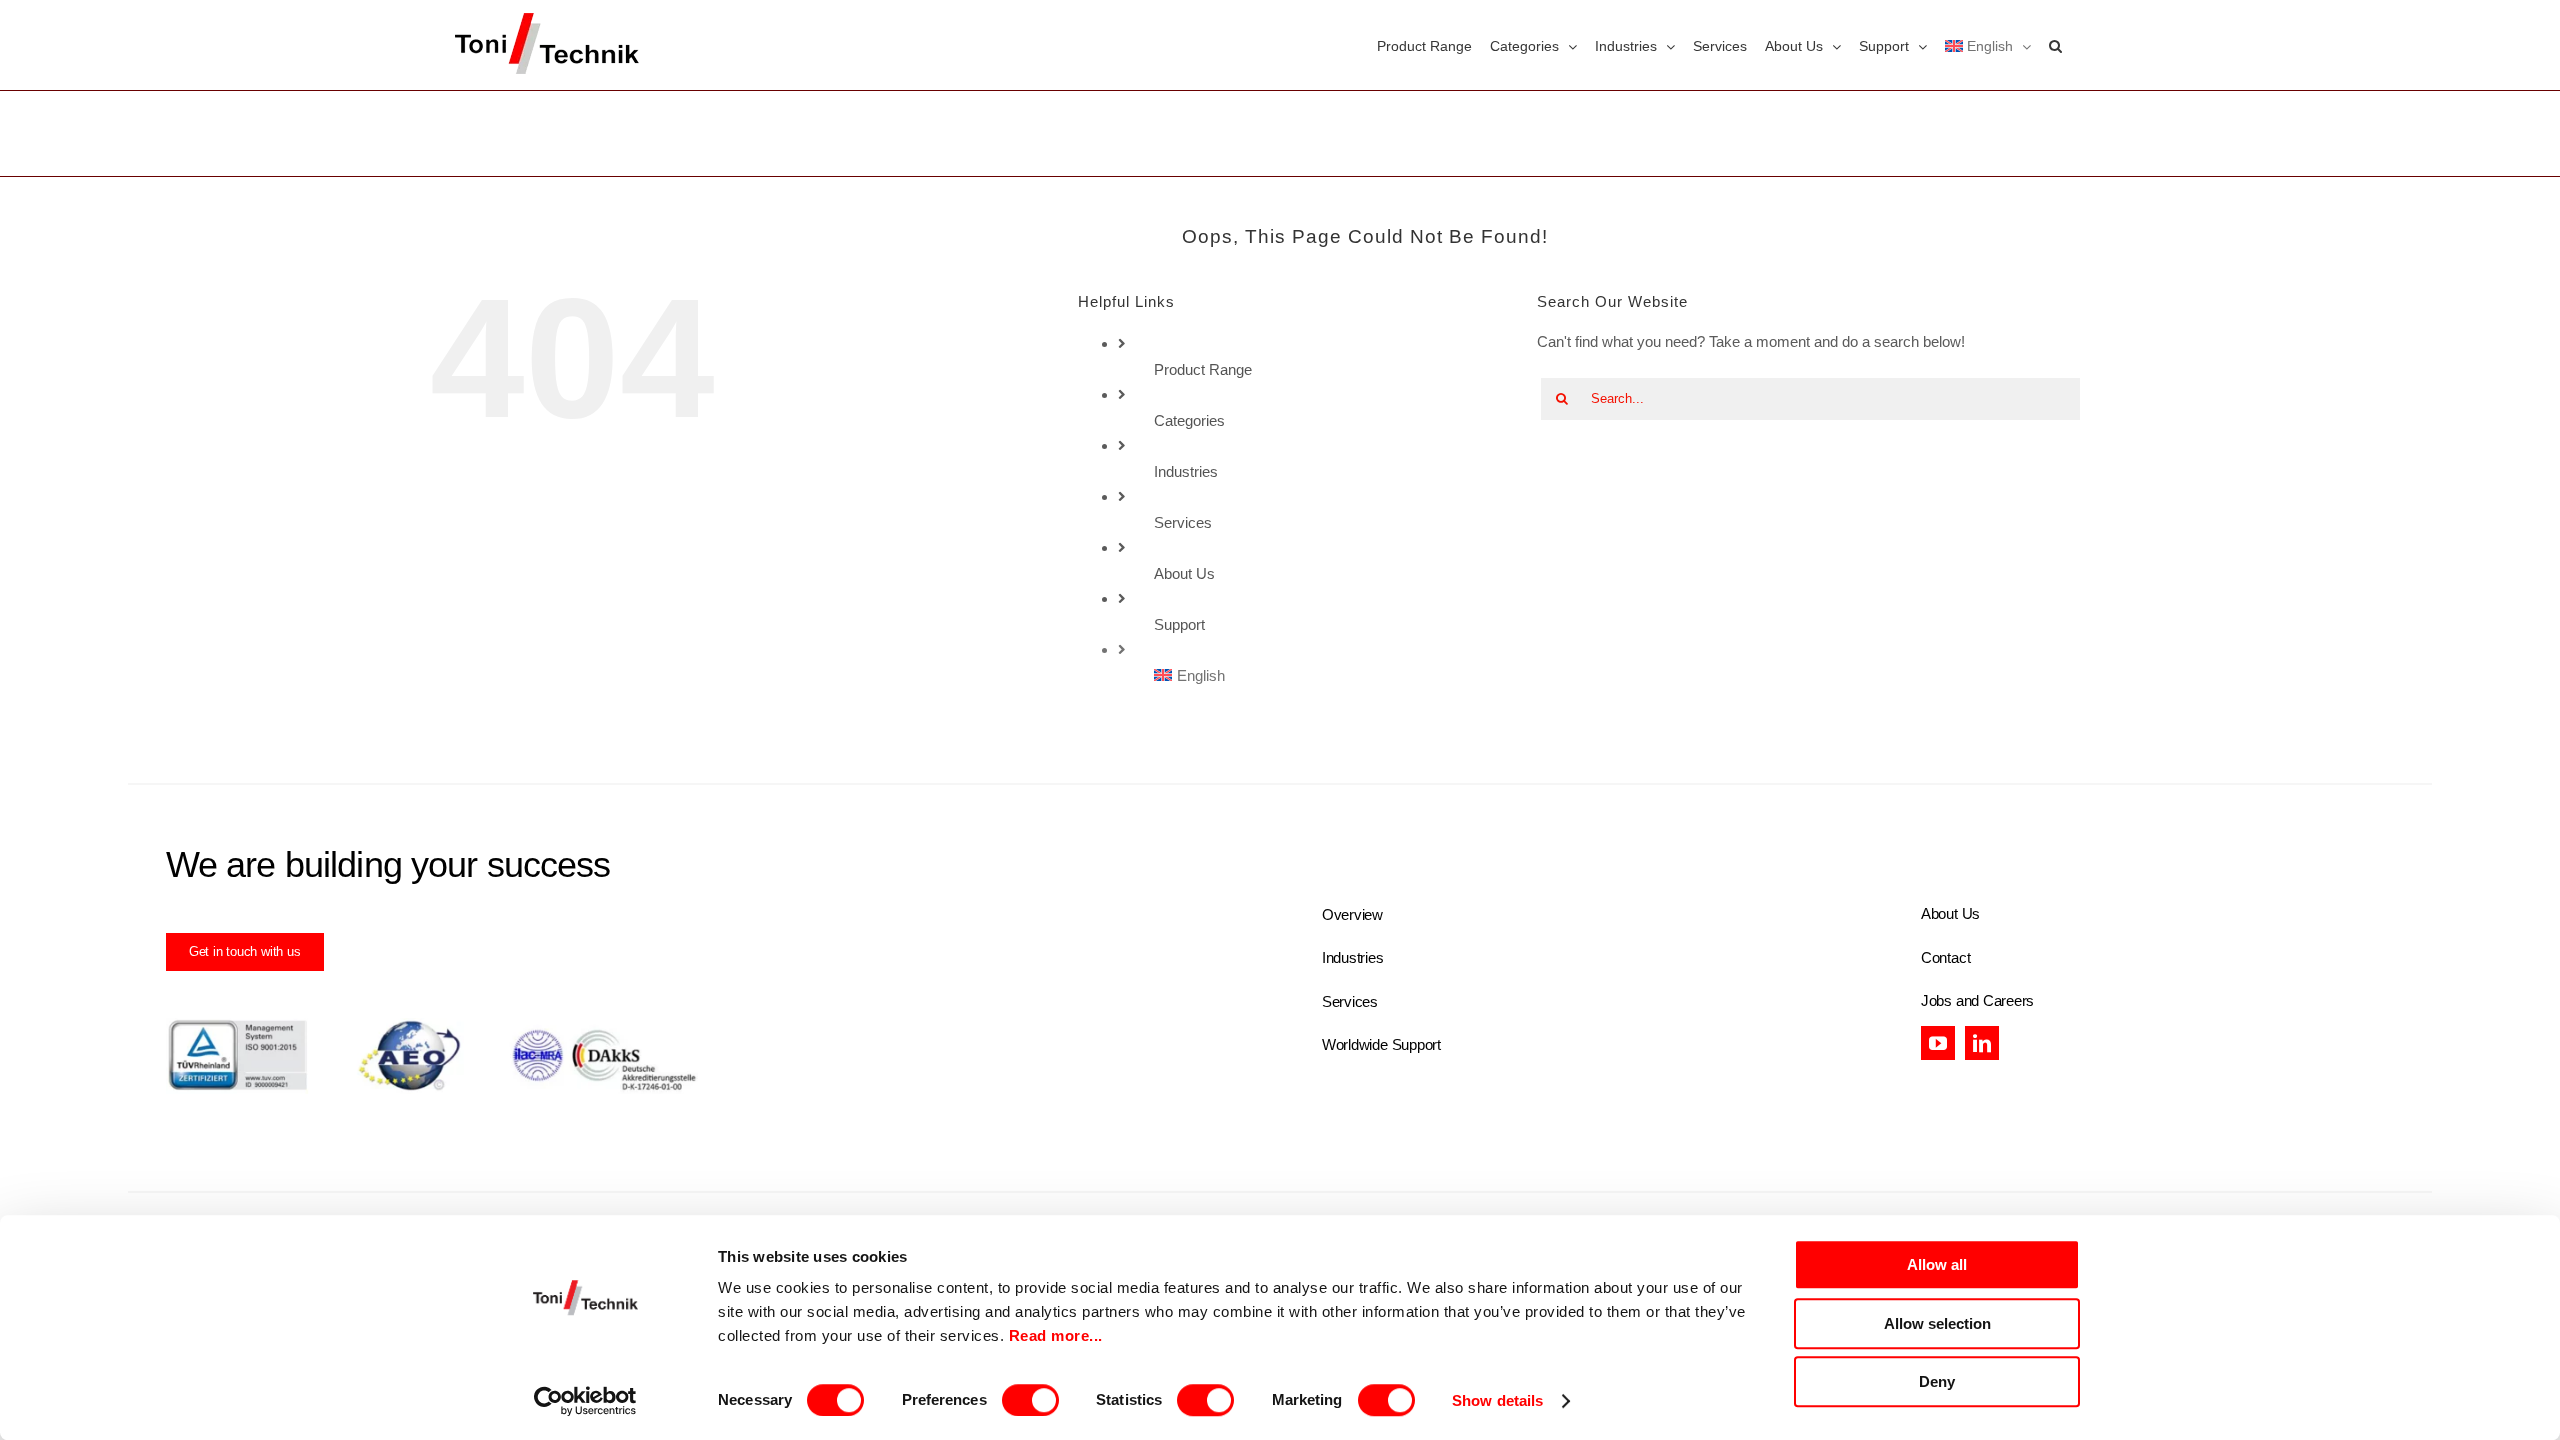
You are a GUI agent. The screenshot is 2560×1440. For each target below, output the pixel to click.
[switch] (1030, 1400)
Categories (1189, 420)
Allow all (1937, 1264)
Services (1183, 522)
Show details (1497, 1400)
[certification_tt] (432, 1025)
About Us (1184, 573)
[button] (2055, 45)
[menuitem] (1988, 45)
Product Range (1203, 369)
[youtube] (1938, 1043)
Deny (1937, 1381)
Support (1179, 624)
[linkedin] (1982, 1043)
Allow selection (1937, 1323)
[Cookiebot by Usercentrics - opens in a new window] (585, 1401)
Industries (1186, 471)
